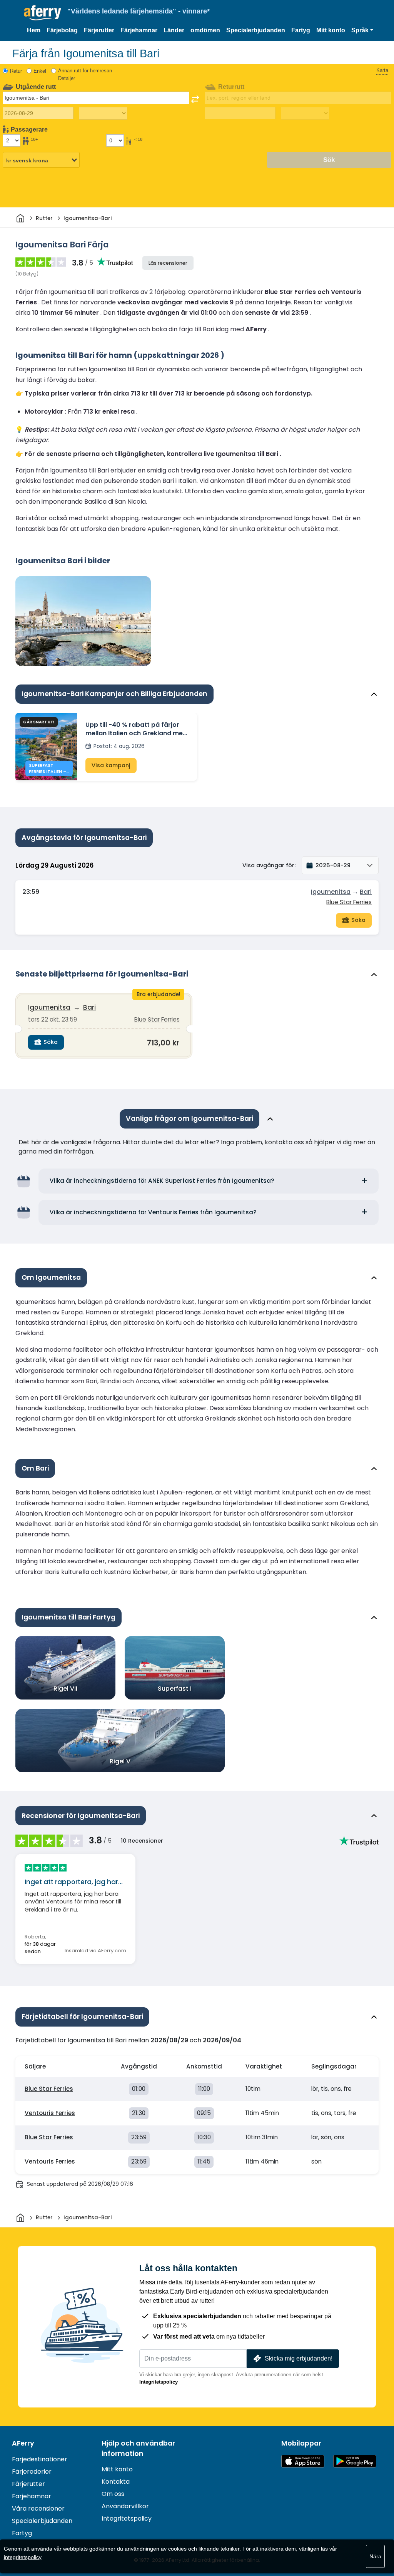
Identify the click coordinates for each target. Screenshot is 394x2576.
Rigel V (120, 1761)
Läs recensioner (168, 263)
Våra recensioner (38, 2508)
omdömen (205, 30)
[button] (362, 30)
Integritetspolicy (159, 2382)
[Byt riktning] (195, 99)
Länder (174, 30)
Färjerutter (99, 30)
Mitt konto (331, 30)
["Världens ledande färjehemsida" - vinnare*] (43, 13)
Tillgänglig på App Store (303, 2461)
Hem (34, 30)
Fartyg (301, 30)
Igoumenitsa (331, 892)
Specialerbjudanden (256, 30)
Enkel (40, 71)
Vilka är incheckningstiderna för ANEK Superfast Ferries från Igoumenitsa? (162, 1181)
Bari (366, 892)
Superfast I (175, 1689)
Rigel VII (65, 1689)
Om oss (113, 2494)
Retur (16, 71)
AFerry (23, 2443)
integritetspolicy (23, 2557)
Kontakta (116, 2482)
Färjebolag (62, 30)
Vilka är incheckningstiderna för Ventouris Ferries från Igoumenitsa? (153, 1212)
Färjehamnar (139, 30)
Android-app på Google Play (355, 2461)
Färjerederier (32, 2472)
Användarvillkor (125, 2506)
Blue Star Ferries (349, 902)
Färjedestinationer (40, 2459)
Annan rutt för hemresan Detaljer (85, 74)
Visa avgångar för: (269, 865)
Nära (375, 2556)
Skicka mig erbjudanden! (299, 2358)
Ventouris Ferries (50, 2113)
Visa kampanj (111, 765)
